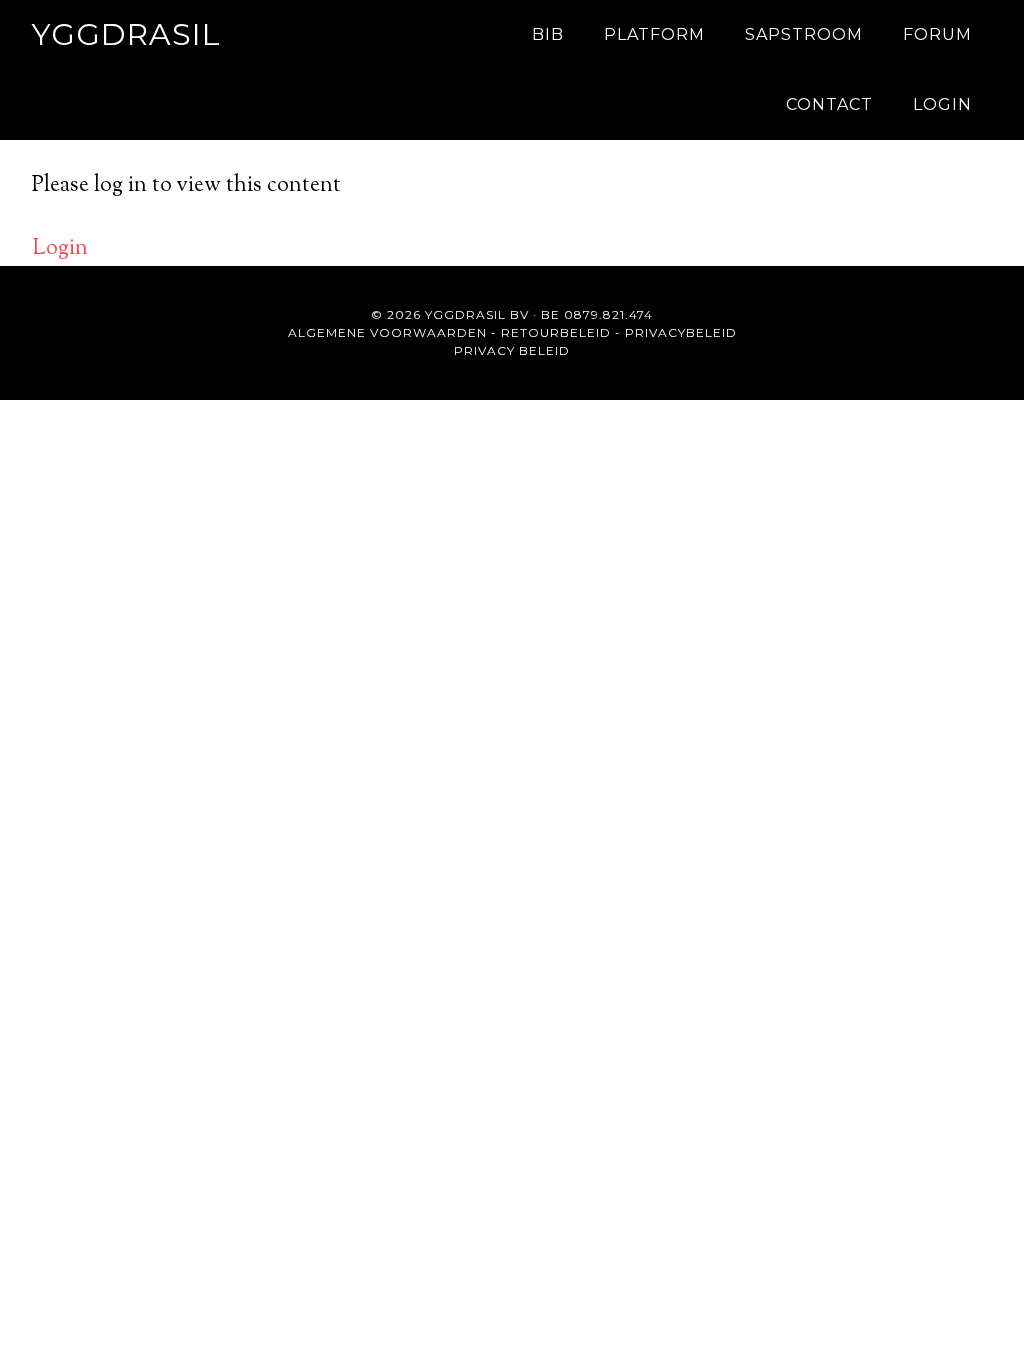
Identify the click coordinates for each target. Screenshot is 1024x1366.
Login (60, 249)
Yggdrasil (126, 34)
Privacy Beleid (512, 350)
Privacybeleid (681, 332)
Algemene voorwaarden (387, 332)
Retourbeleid (556, 332)
